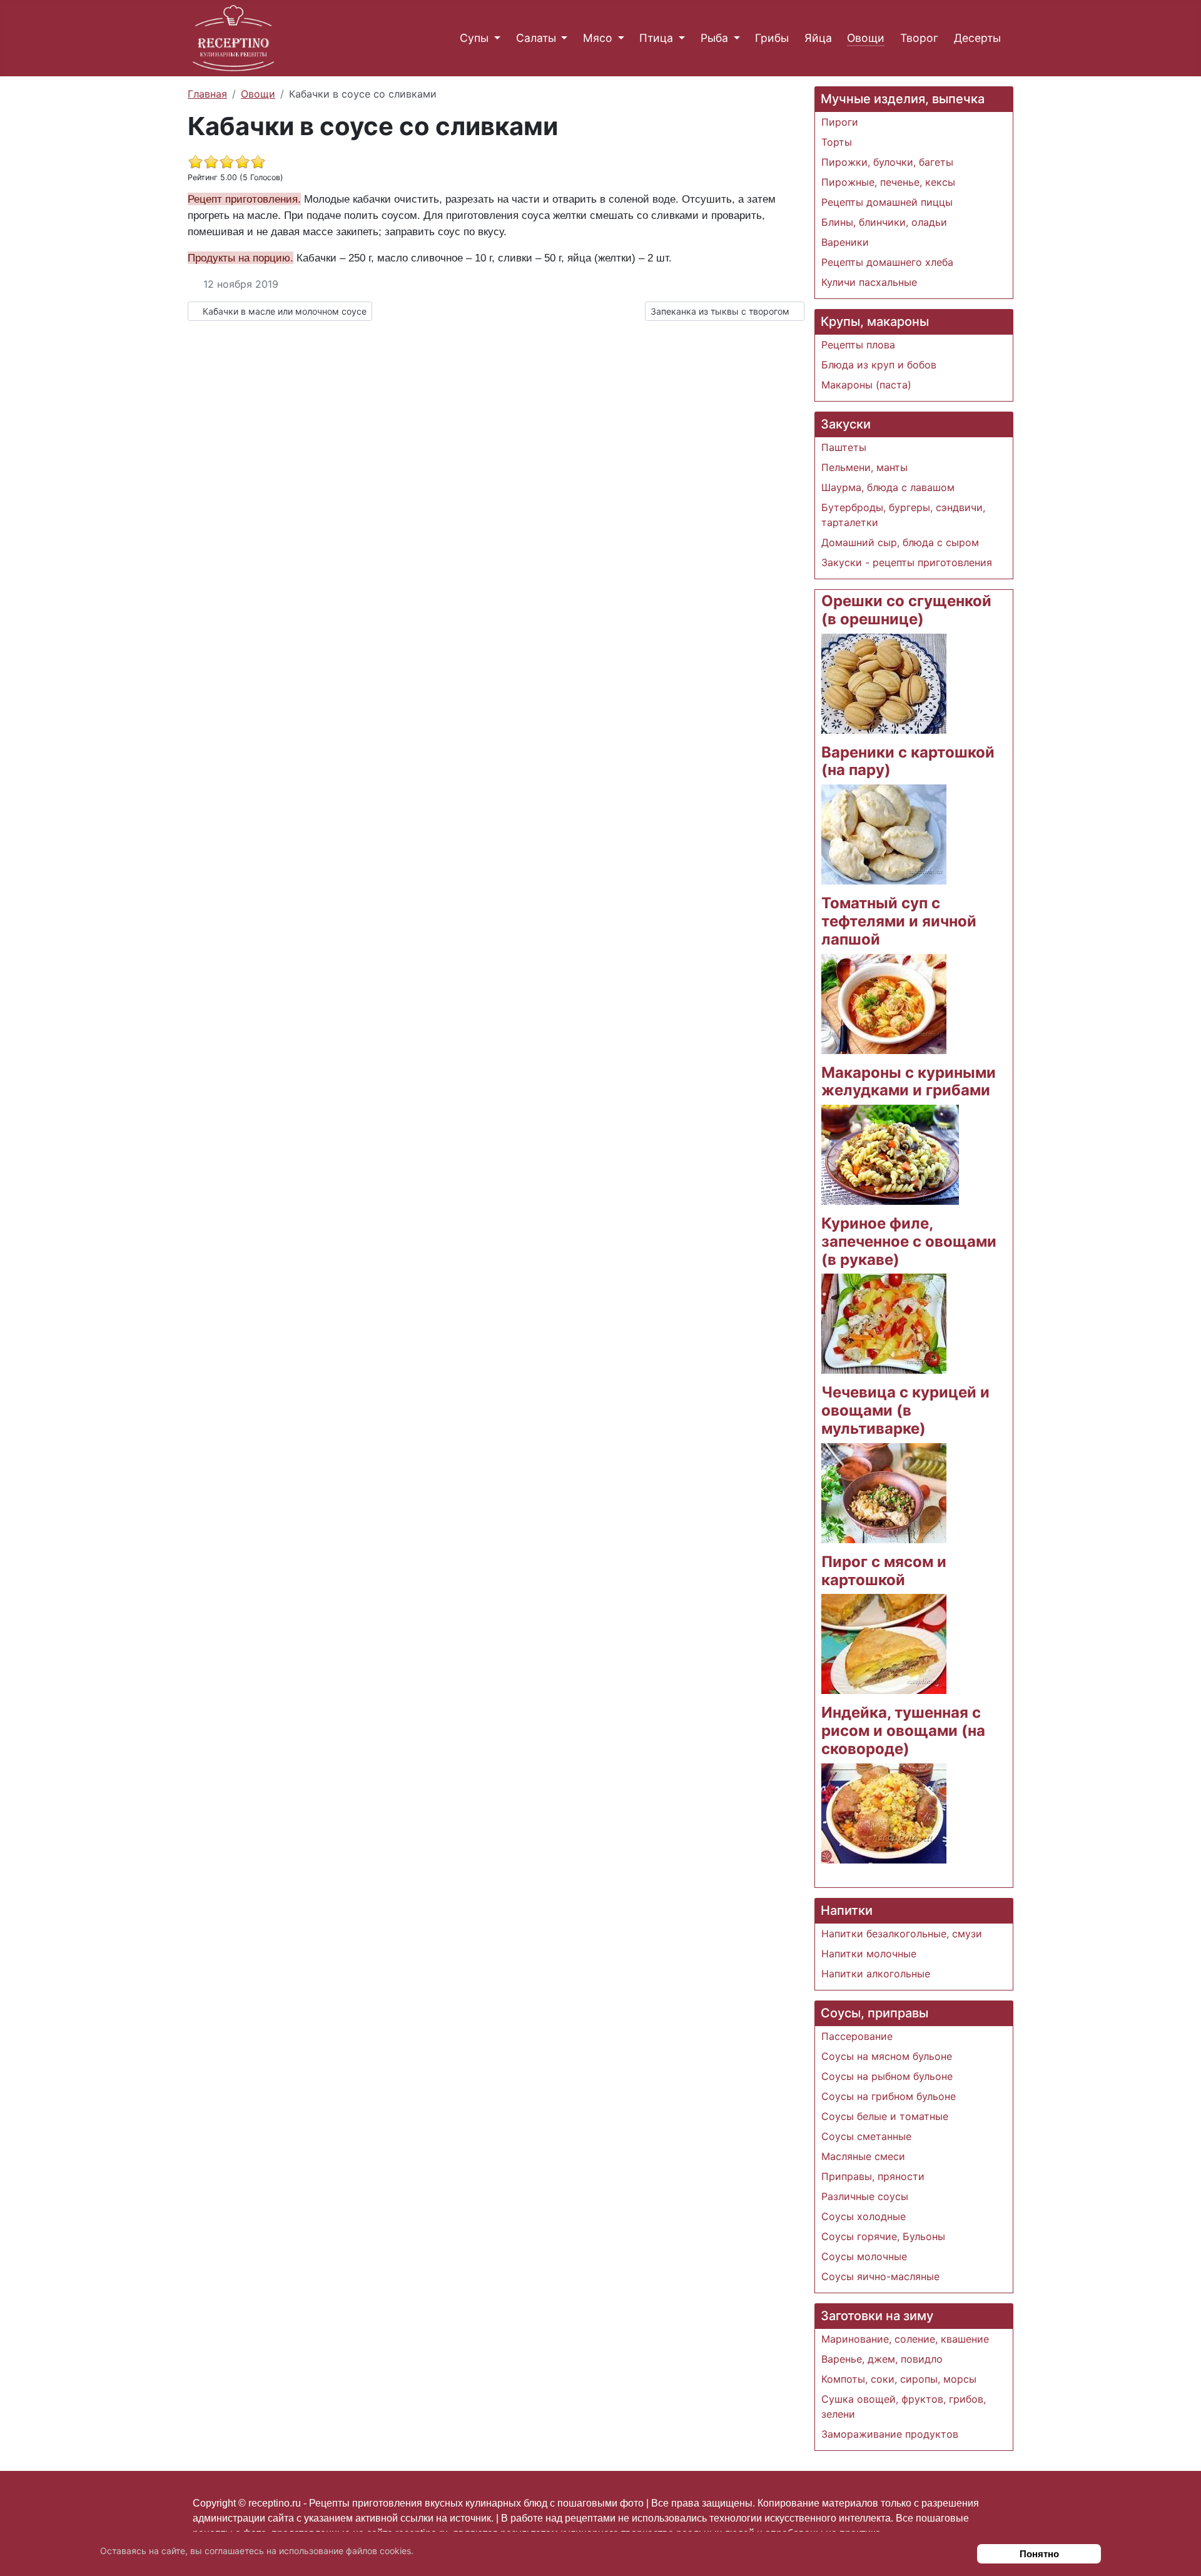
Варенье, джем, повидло (882, 2359)
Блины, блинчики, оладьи (884, 222)
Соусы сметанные (866, 2136)
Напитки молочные (869, 1954)
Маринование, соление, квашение (905, 2339)
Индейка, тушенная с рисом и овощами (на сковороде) (903, 1731)
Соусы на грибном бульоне (889, 2096)
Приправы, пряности (873, 2176)
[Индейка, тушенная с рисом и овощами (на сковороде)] (884, 1812)
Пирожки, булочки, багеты (887, 162)
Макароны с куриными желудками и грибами (909, 1082)
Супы (474, 38)
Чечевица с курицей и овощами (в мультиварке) (905, 1410)
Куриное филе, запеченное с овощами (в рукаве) (909, 1241)
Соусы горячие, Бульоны (883, 2236)
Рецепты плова (858, 345)
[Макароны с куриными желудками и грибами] (890, 1154)
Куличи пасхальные (869, 282)
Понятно (1039, 2554)
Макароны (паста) (866, 385)
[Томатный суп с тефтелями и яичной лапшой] (884, 1003)
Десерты (977, 38)
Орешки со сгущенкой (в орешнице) (906, 610)
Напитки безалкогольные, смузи (902, 1934)
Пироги (840, 122)
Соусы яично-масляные (880, 2276)
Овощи (866, 38)
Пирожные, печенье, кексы (888, 182)
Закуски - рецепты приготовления (907, 562)
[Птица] (679, 38)
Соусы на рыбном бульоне (887, 2076)
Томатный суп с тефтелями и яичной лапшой (899, 921)
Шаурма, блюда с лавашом (888, 487)
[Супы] (494, 38)
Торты (837, 142)
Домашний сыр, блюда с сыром (900, 542)
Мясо (598, 38)
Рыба (714, 38)
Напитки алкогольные (876, 1974)
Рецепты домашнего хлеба (887, 262)
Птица (656, 38)
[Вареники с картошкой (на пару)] (884, 833)
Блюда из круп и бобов (879, 365)
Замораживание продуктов (890, 2434)
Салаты (536, 38)
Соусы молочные (864, 2256)
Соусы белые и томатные (885, 2116)
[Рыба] (734, 38)
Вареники (845, 242)
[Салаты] (562, 38)
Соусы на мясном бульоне (887, 2056)
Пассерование (857, 2036)
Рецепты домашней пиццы (887, 202)
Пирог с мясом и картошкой (884, 1571)
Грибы (772, 38)
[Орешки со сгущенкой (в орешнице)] (884, 682)
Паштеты (844, 447)
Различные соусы (865, 2196)
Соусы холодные (864, 2216)
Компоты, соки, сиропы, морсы (899, 2379)
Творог (919, 38)
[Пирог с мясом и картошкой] (884, 1643)
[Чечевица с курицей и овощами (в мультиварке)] (884, 1492)
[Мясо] (618, 38)
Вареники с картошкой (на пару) (908, 761)
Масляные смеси (863, 2156)
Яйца (818, 38)
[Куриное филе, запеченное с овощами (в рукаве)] (884, 1323)
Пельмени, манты (864, 467)
